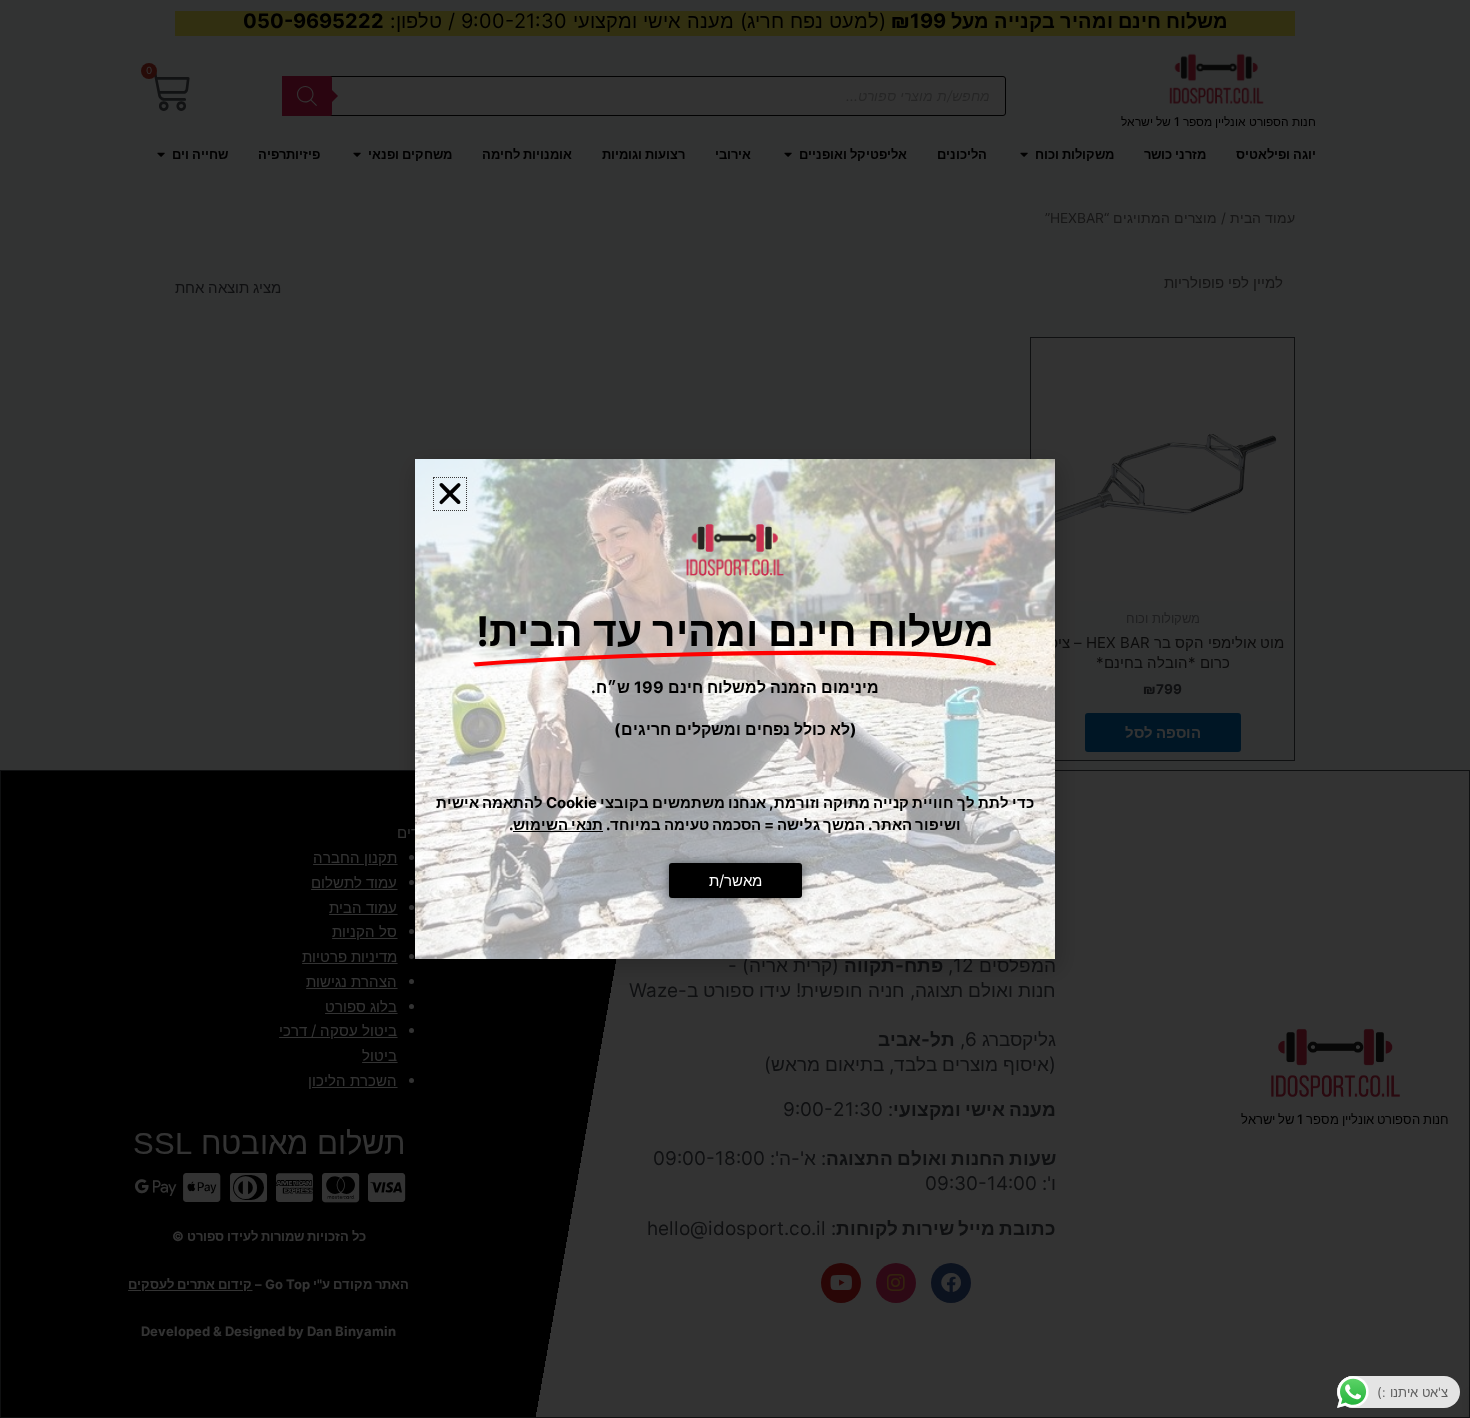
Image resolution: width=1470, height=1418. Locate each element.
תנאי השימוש (558, 824)
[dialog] (735, 709)
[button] (450, 494)
